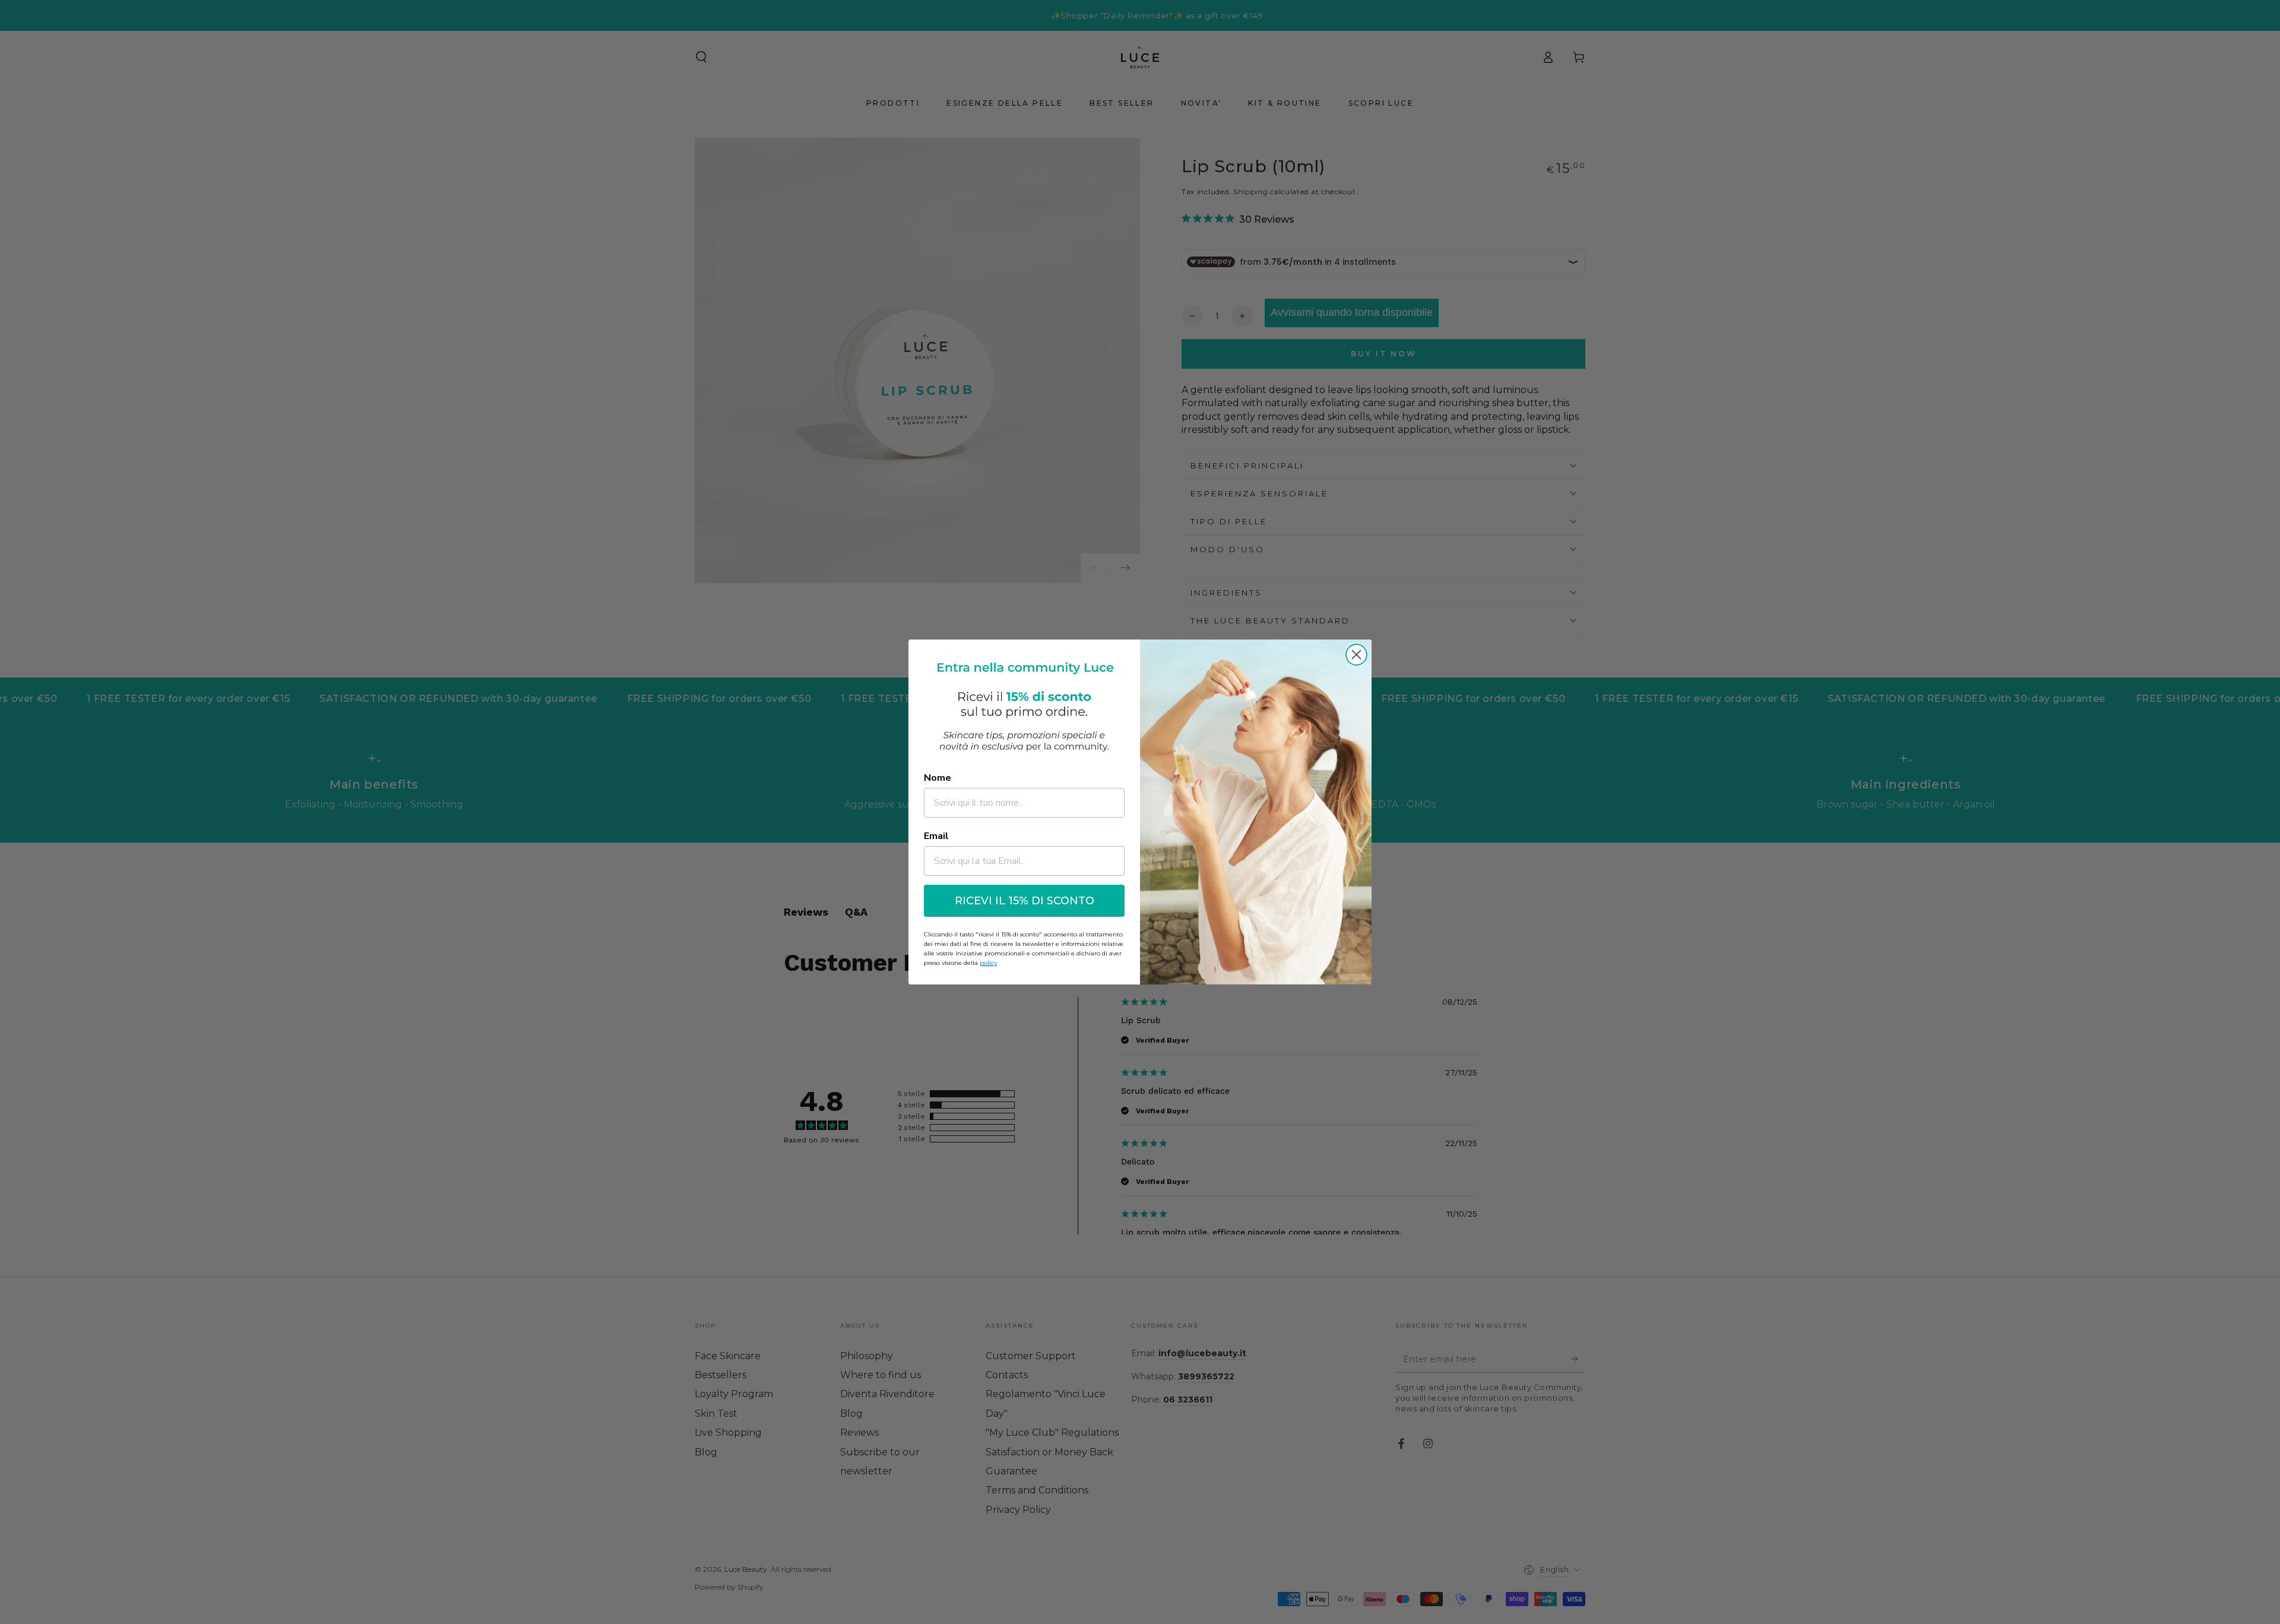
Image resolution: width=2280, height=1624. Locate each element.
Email (936, 836)
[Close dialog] (1356, 655)
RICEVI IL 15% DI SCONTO (1025, 901)
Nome (938, 778)
